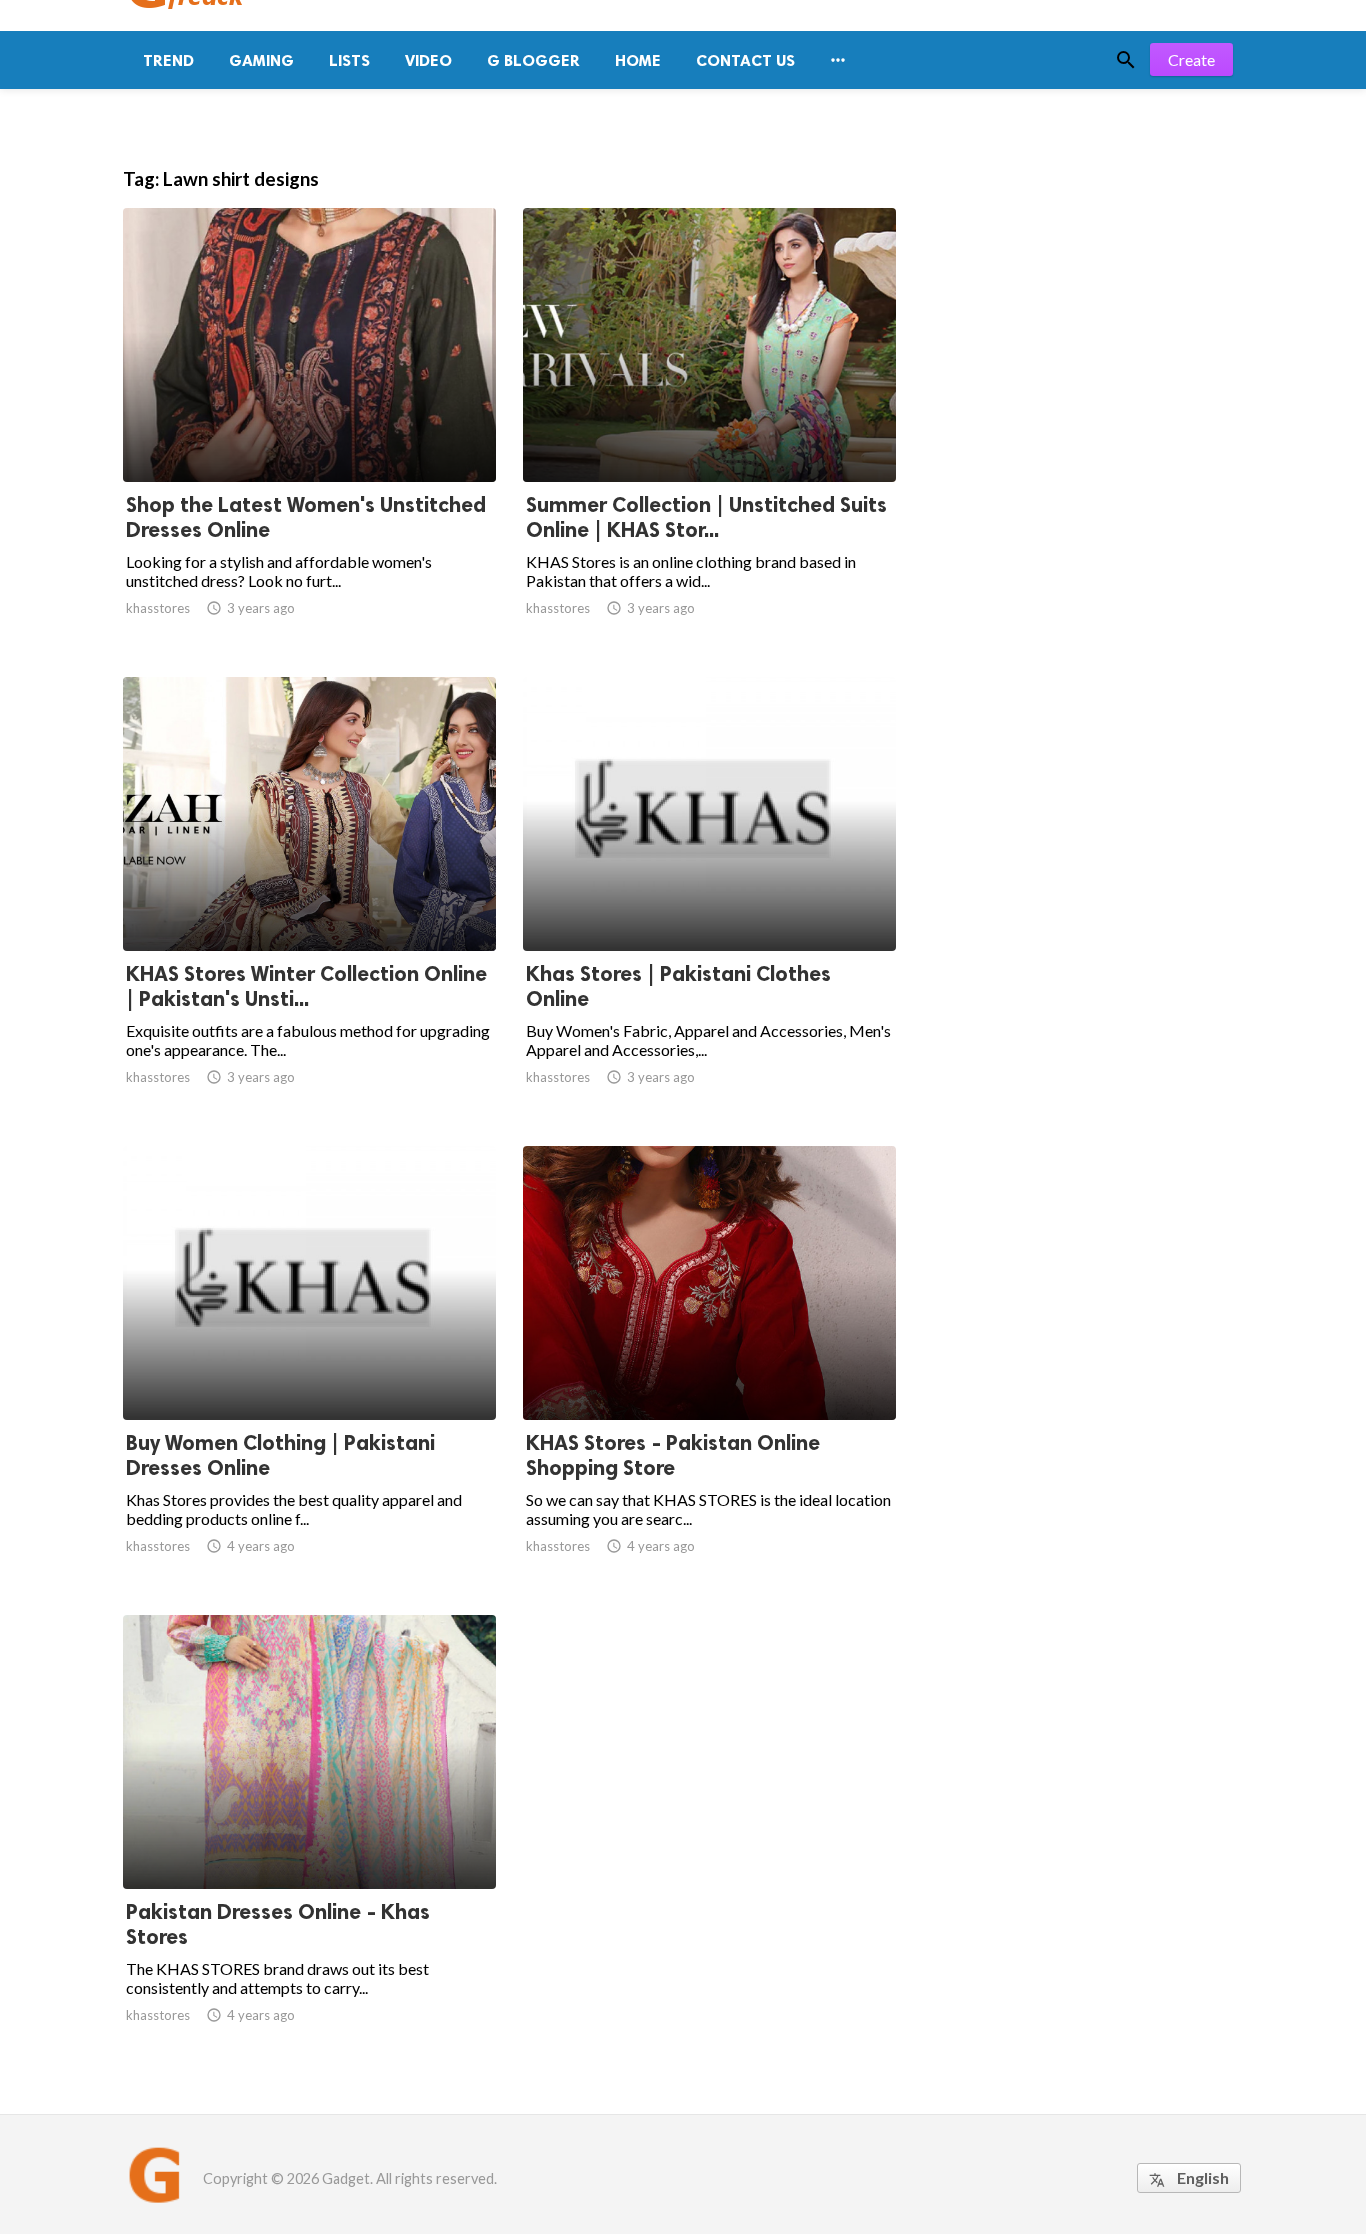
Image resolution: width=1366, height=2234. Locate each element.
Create (1191, 59)
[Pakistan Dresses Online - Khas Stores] (309, 1837)
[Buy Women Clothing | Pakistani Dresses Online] (309, 1368)
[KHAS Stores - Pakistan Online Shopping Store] (709, 1368)
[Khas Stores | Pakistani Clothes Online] (709, 899)
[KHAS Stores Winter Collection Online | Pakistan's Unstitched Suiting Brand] (309, 899)
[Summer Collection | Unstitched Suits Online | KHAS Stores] (709, 430)
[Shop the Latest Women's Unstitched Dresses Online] (309, 430)
